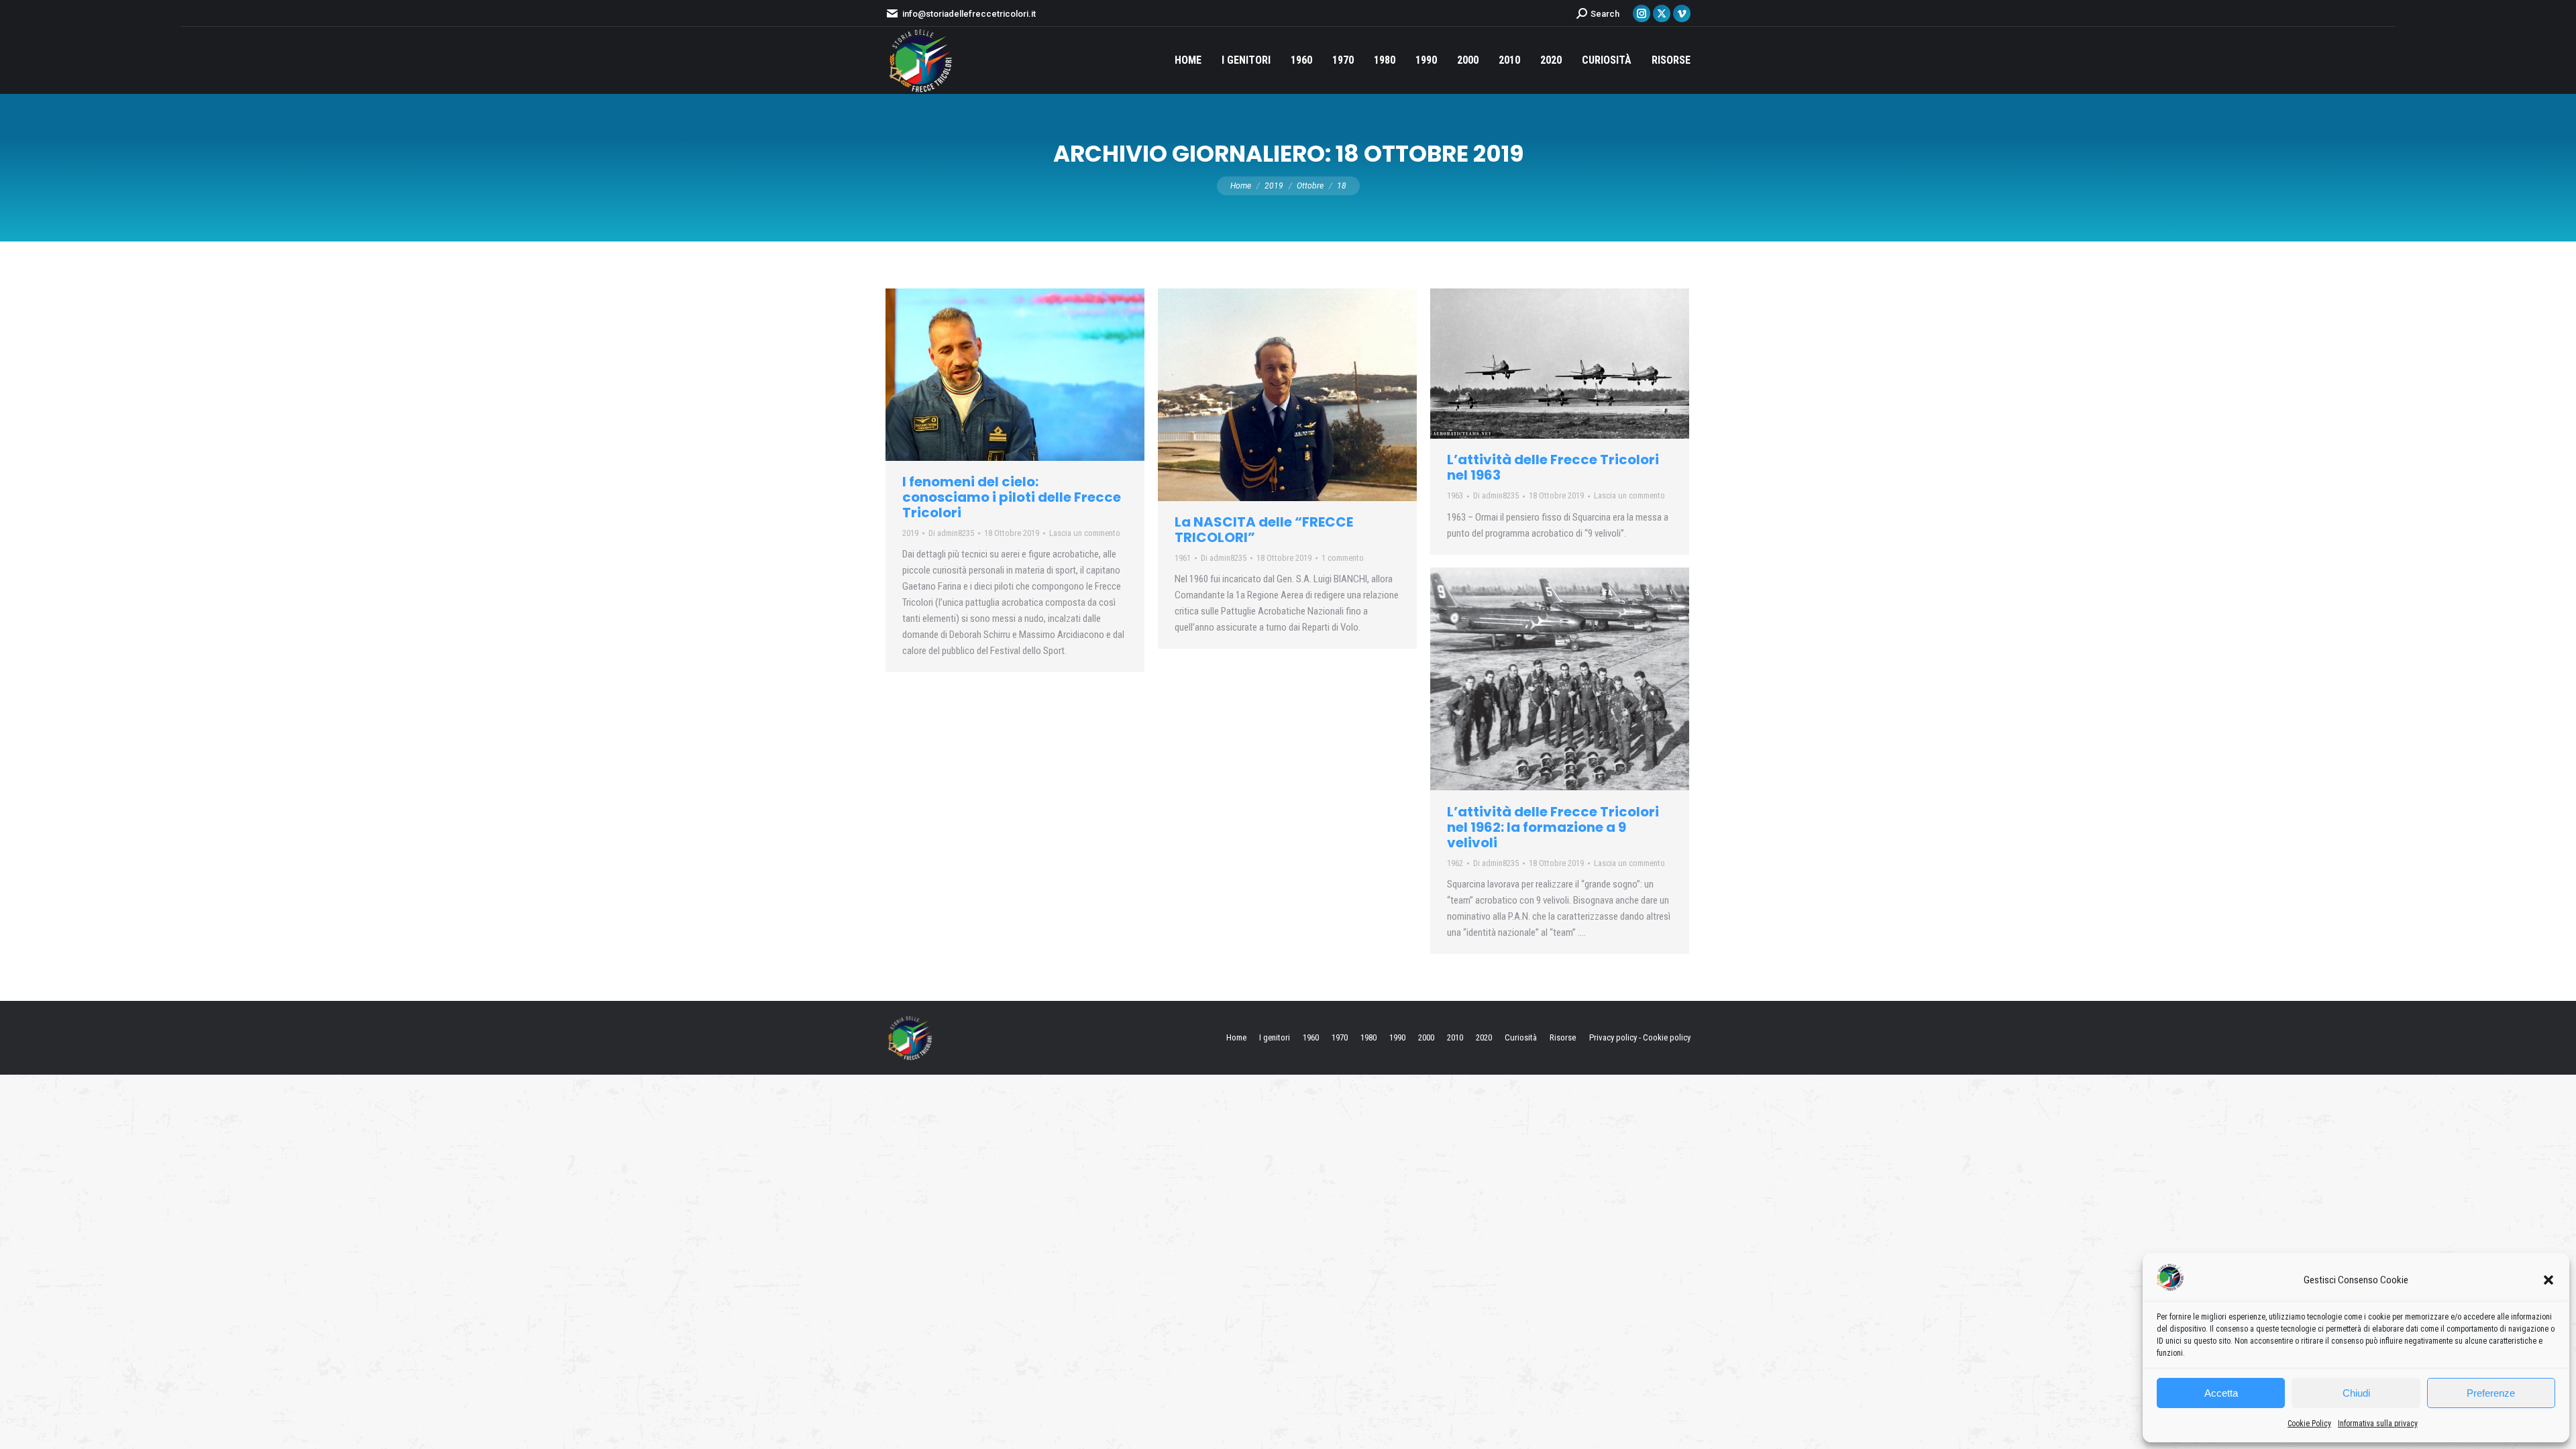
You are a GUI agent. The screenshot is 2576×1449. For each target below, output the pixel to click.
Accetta (2221, 1393)
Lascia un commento (1085, 533)
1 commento (1343, 558)
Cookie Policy (2309, 1424)
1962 (1455, 863)
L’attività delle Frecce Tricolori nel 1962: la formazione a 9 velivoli (1553, 827)
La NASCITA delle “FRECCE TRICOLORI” (1264, 530)
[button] (2548, 1280)
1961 (1183, 558)
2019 (910, 533)
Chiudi (2356, 1393)
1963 (1455, 495)
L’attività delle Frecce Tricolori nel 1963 (1553, 467)
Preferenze (2491, 1393)
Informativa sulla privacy (2378, 1424)
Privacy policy (1613, 1037)
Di (951, 533)
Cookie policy (1667, 1037)
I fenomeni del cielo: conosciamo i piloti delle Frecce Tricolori (1012, 497)
